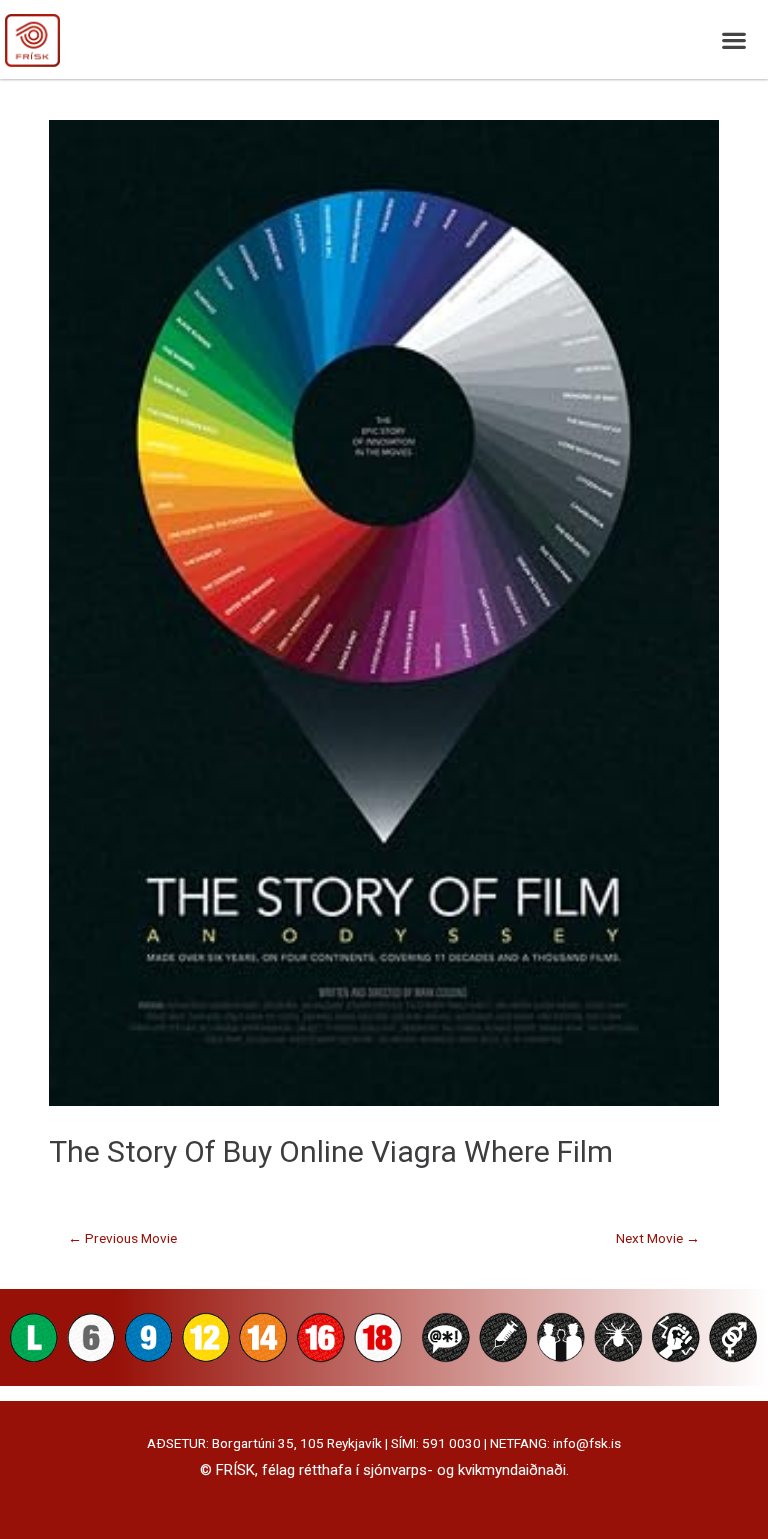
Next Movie (658, 1238)
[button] (733, 39)
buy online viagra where (386, 1151)
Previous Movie (122, 1238)
